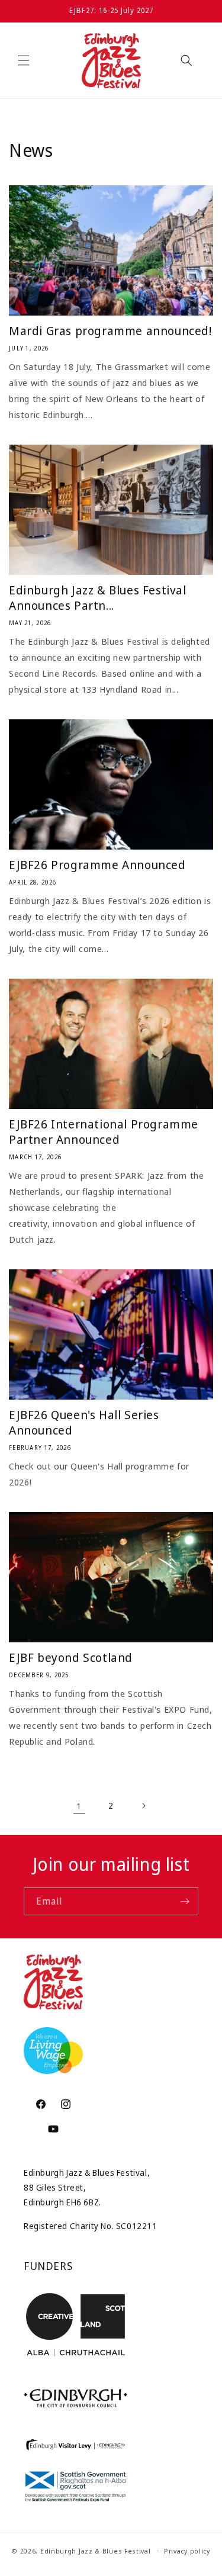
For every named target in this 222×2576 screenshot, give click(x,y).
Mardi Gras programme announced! (110, 331)
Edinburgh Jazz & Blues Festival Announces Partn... (98, 598)
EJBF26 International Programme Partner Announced (104, 1132)
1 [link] (79, 1806)
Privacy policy (187, 2551)
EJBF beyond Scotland (71, 1658)
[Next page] (143, 1806)
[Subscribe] (185, 1901)
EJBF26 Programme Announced (97, 865)
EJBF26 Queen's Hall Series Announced (84, 1423)
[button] (24, 60)
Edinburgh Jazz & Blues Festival (96, 2550)
